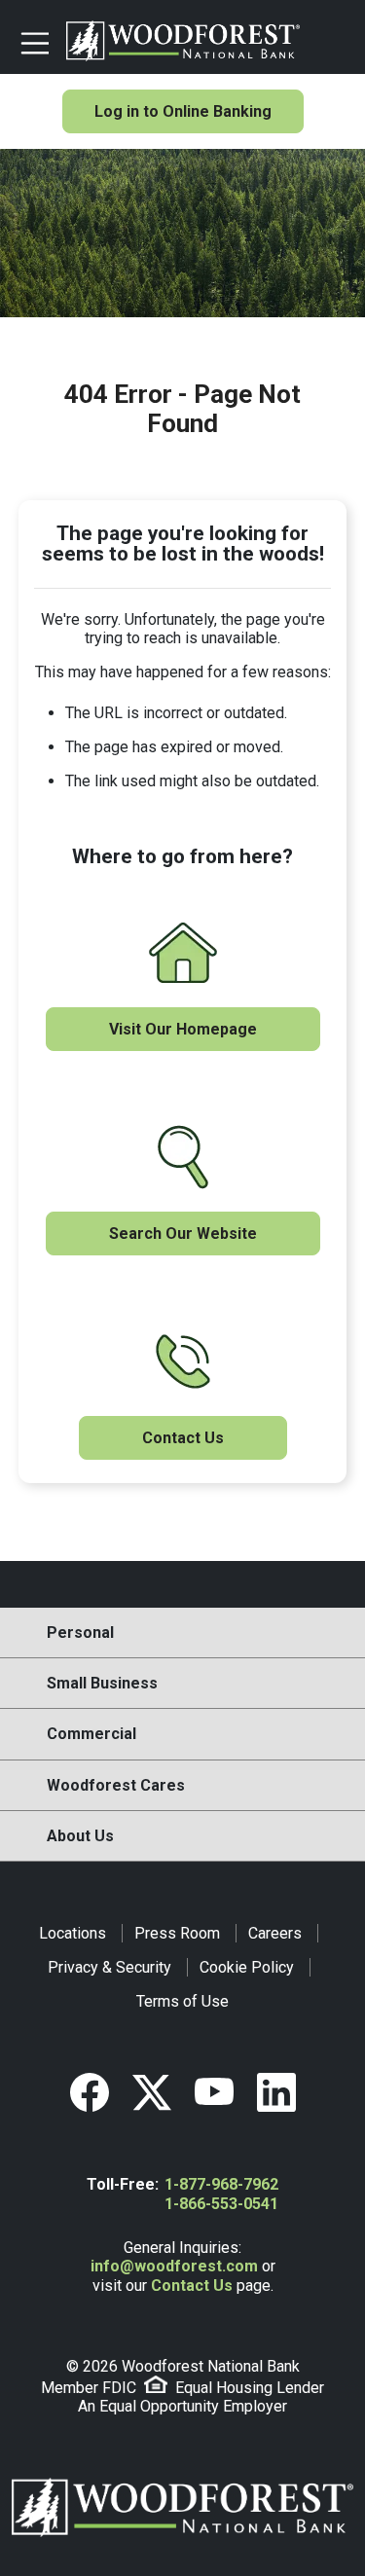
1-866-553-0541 (221, 2204)
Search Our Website (183, 1234)
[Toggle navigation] (35, 41)
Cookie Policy (247, 1967)
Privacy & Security (109, 1967)
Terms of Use (182, 2001)
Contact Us (183, 1438)
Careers (275, 1933)
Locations (73, 1933)
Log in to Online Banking (183, 111)
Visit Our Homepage (183, 1029)
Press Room (177, 1933)
